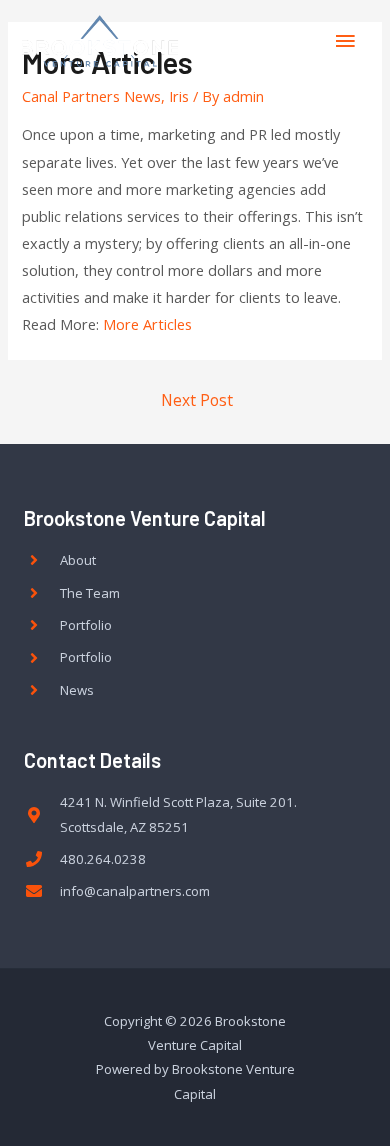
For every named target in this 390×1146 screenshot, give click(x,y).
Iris (179, 96)
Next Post (197, 400)
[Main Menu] (345, 41)
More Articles (147, 324)
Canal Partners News (91, 96)
